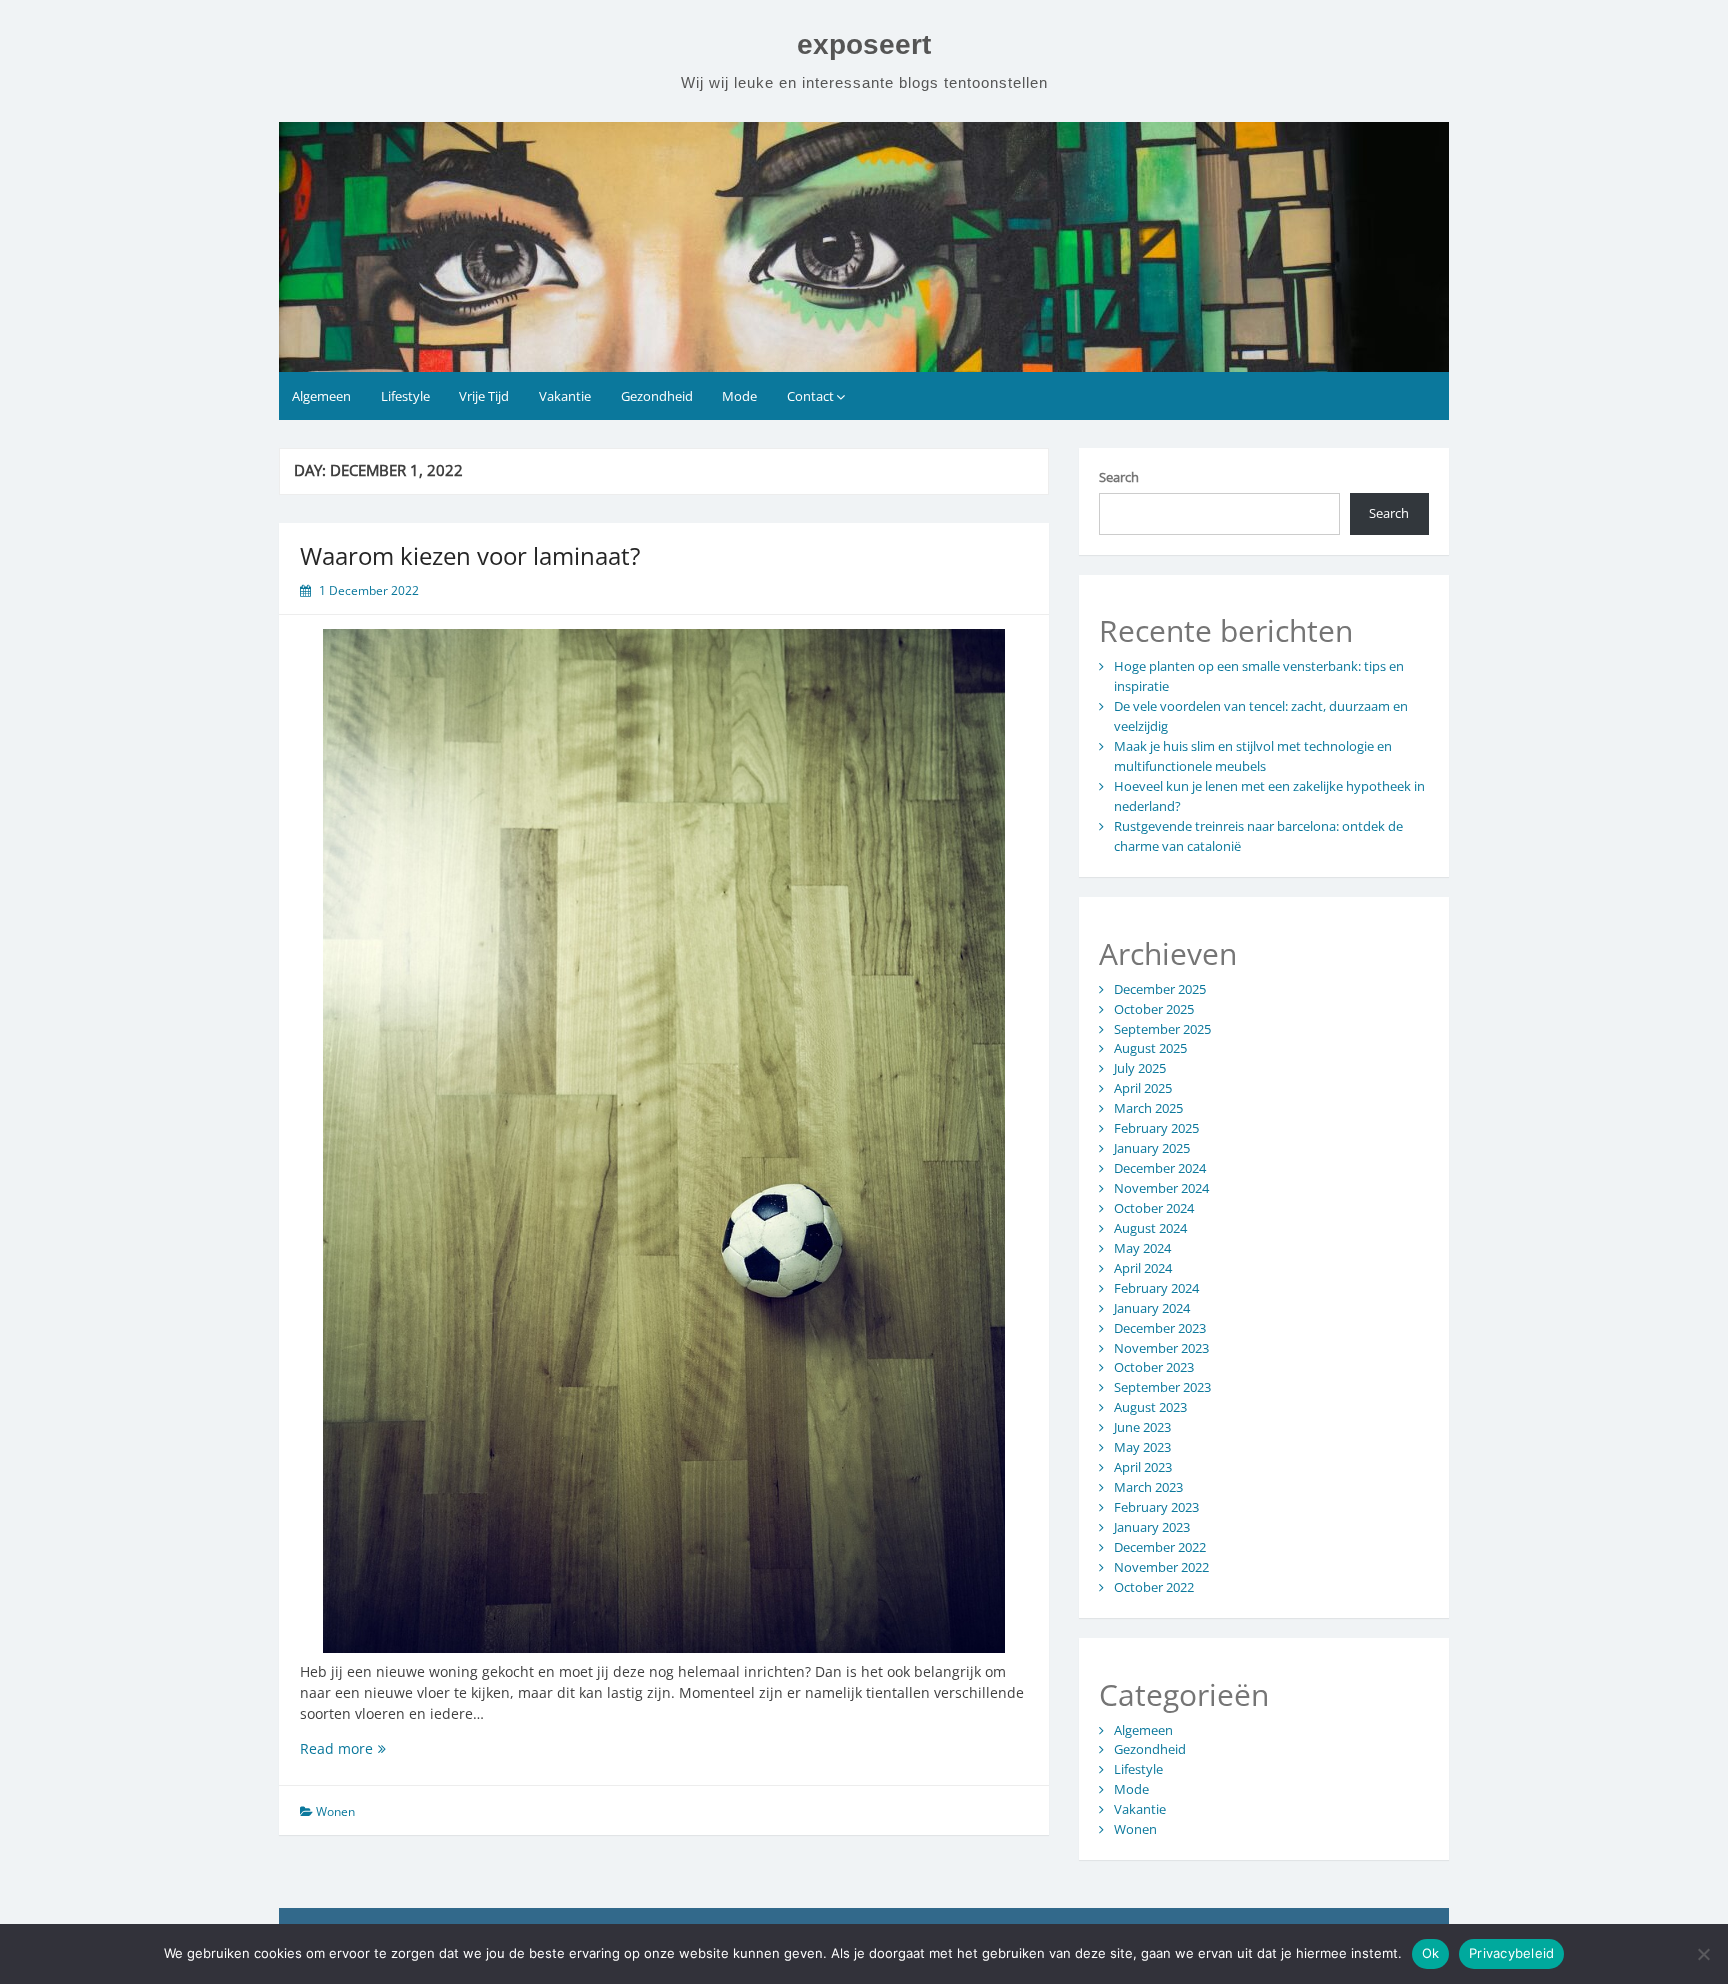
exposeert (864, 44)
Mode (739, 396)
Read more (368, 1748)
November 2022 (1161, 1567)
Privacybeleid (1511, 1953)
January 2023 (1152, 1527)
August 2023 (1150, 1407)
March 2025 (1148, 1108)
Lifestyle (405, 396)
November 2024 (1161, 1188)
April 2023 (1143, 1467)
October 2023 (1154, 1367)
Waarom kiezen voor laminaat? (470, 555)
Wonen (335, 1811)
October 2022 (1154, 1587)
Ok (1431, 1953)
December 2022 (1160, 1547)
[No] (1703, 1954)
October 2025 (1154, 1009)
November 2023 (1161, 1348)
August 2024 (1150, 1228)
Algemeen (321, 396)
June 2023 (1142, 1427)
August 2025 (1150, 1048)
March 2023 (1148, 1487)
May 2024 (1142, 1248)
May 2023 (1142, 1447)
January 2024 (1152, 1308)
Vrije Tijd (484, 396)
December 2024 (1160, 1168)
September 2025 (1162, 1029)
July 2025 (1140, 1068)
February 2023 (1156, 1507)
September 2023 (1162, 1387)
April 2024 (1143, 1268)
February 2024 (1156, 1288)
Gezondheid (657, 396)
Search (1119, 477)
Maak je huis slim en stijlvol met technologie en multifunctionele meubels (1253, 756)
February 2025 (1156, 1128)
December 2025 (1160, 989)
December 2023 (1160, 1328)
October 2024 (1154, 1208)
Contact (810, 396)
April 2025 (1143, 1088)
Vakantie (565, 396)
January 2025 (1152, 1148)
